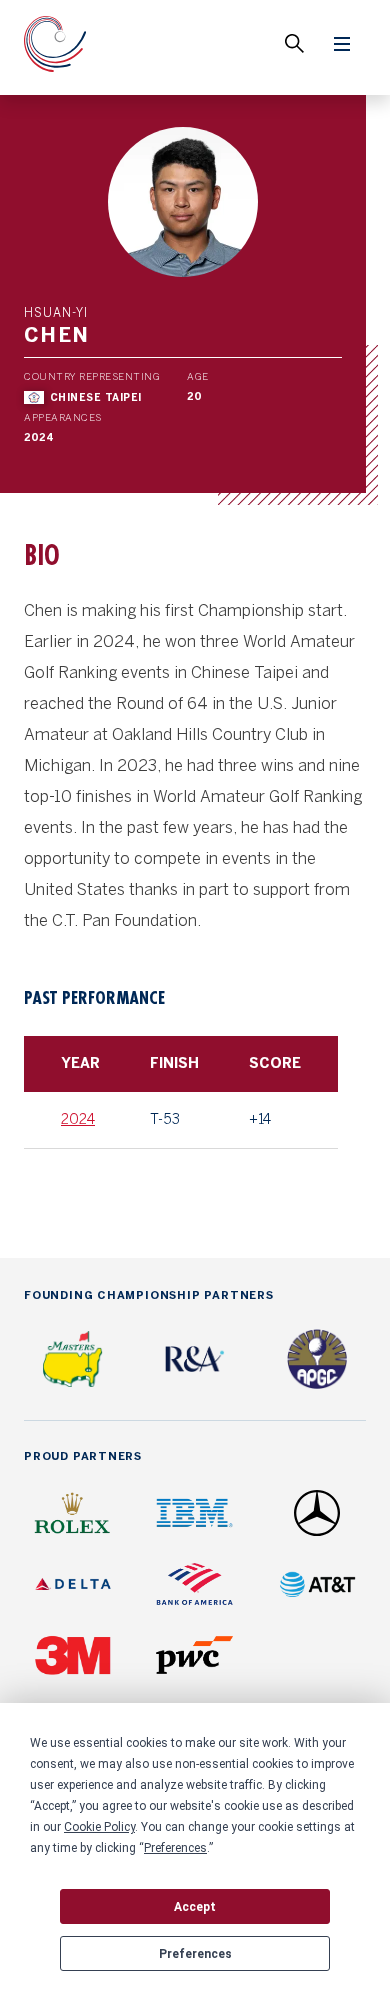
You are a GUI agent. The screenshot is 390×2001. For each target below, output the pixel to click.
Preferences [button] (175, 1848)
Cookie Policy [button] (99, 1827)
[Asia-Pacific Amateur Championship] (55, 47)
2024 (78, 1119)
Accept (195, 1907)
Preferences (195, 1954)
